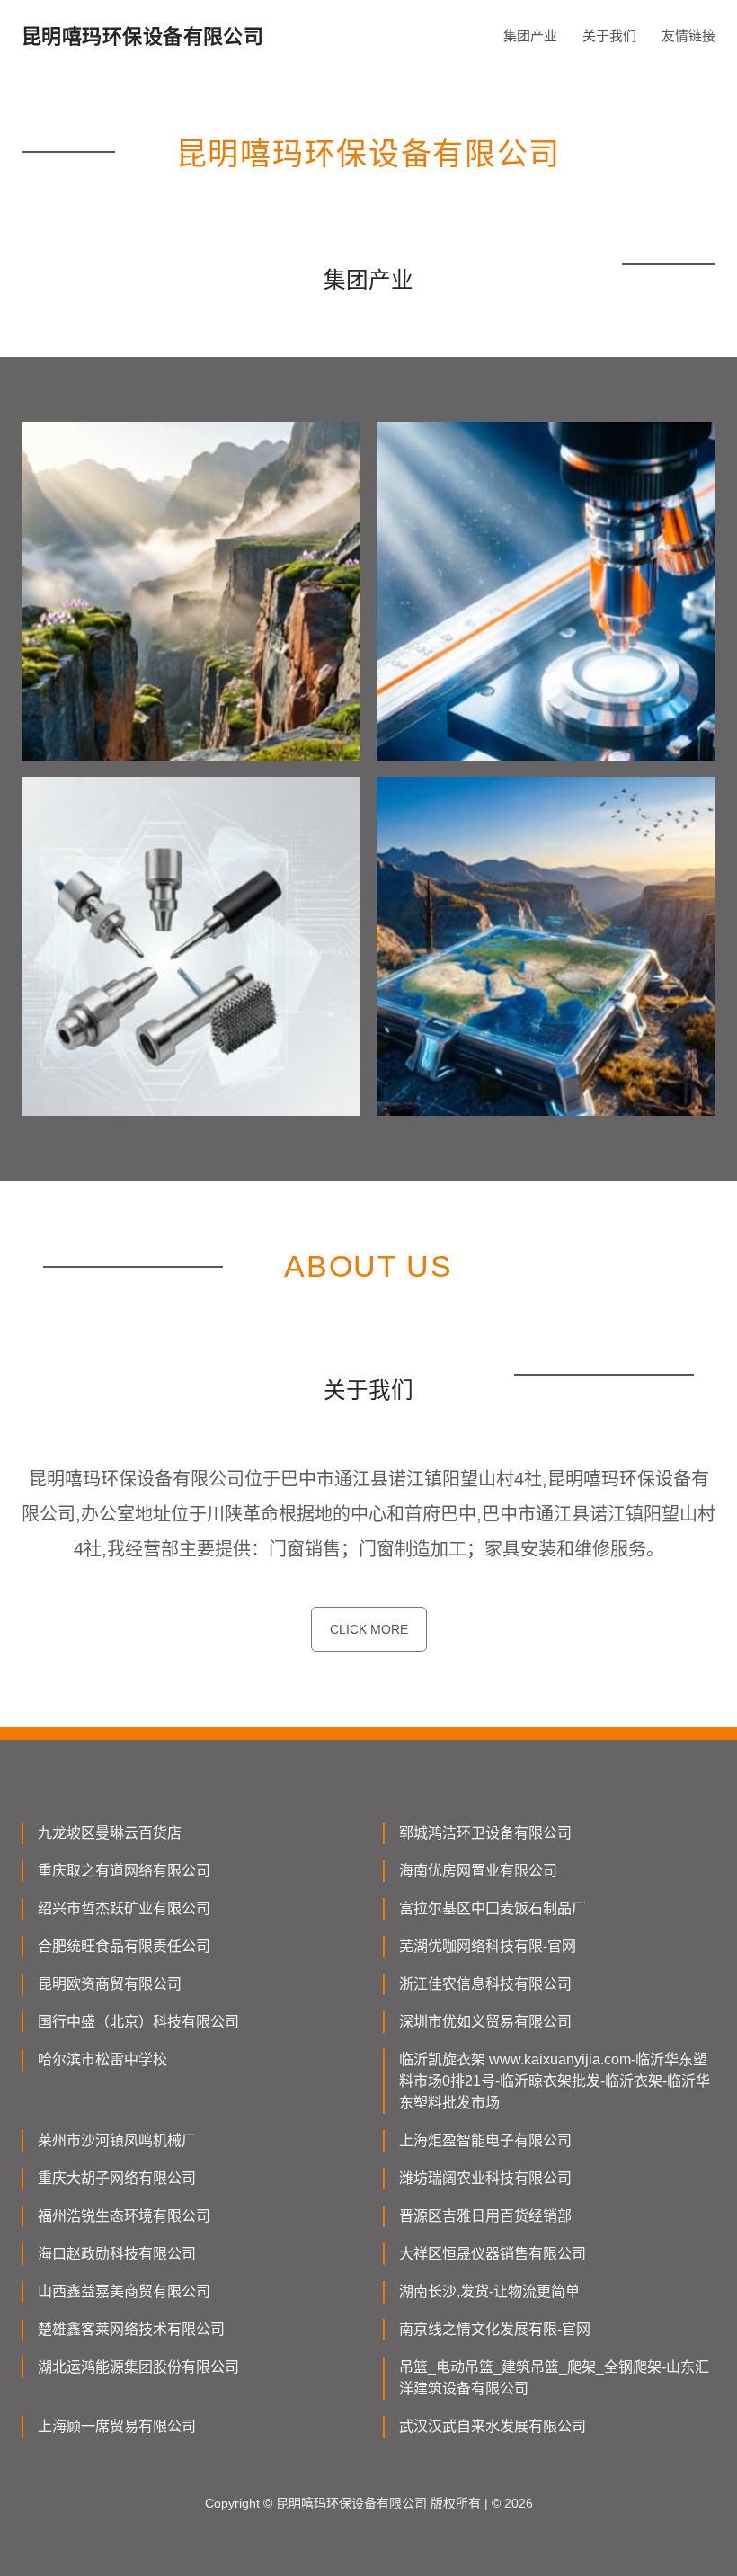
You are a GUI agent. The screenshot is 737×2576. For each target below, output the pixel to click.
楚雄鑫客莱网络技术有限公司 (131, 2329)
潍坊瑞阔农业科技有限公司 (485, 2178)
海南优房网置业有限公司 (478, 1871)
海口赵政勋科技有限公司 (117, 2254)
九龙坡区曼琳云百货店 (110, 1833)
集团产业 (530, 36)
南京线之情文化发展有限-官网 (495, 2329)
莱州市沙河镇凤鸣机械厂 (117, 2140)
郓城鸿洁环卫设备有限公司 (485, 1833)
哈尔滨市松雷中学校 (102, 2059)
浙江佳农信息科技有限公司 (485, 1984)
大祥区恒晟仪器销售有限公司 (493, 2254)
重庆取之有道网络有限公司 (124, 1871)
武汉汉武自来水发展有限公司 (493, 2426)
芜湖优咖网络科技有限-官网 (488, 1946)
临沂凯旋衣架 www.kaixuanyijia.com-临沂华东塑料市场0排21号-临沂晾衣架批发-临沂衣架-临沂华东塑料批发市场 (555, 2081)
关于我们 (609, 36)
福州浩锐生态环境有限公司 (124, 2216)
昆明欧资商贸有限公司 (110, 1984)
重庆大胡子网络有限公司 (117, 2178)
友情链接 (688, 36)
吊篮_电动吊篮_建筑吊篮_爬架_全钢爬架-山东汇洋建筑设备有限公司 (554, 2378)
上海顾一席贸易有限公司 (117, 2426)
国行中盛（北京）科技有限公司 (138, 2022)
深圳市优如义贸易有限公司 (485, 2022)
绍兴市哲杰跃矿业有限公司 (124, 1908)
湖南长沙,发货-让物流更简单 (489, 2291)
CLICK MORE (369, 1629)
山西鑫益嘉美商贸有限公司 (124, 2291)
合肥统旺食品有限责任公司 (124, 1946)
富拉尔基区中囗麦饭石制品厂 (493, 1908)
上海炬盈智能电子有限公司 (485, 2140)
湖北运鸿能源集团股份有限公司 (138, 2367)
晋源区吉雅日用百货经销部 (485, 2216)
